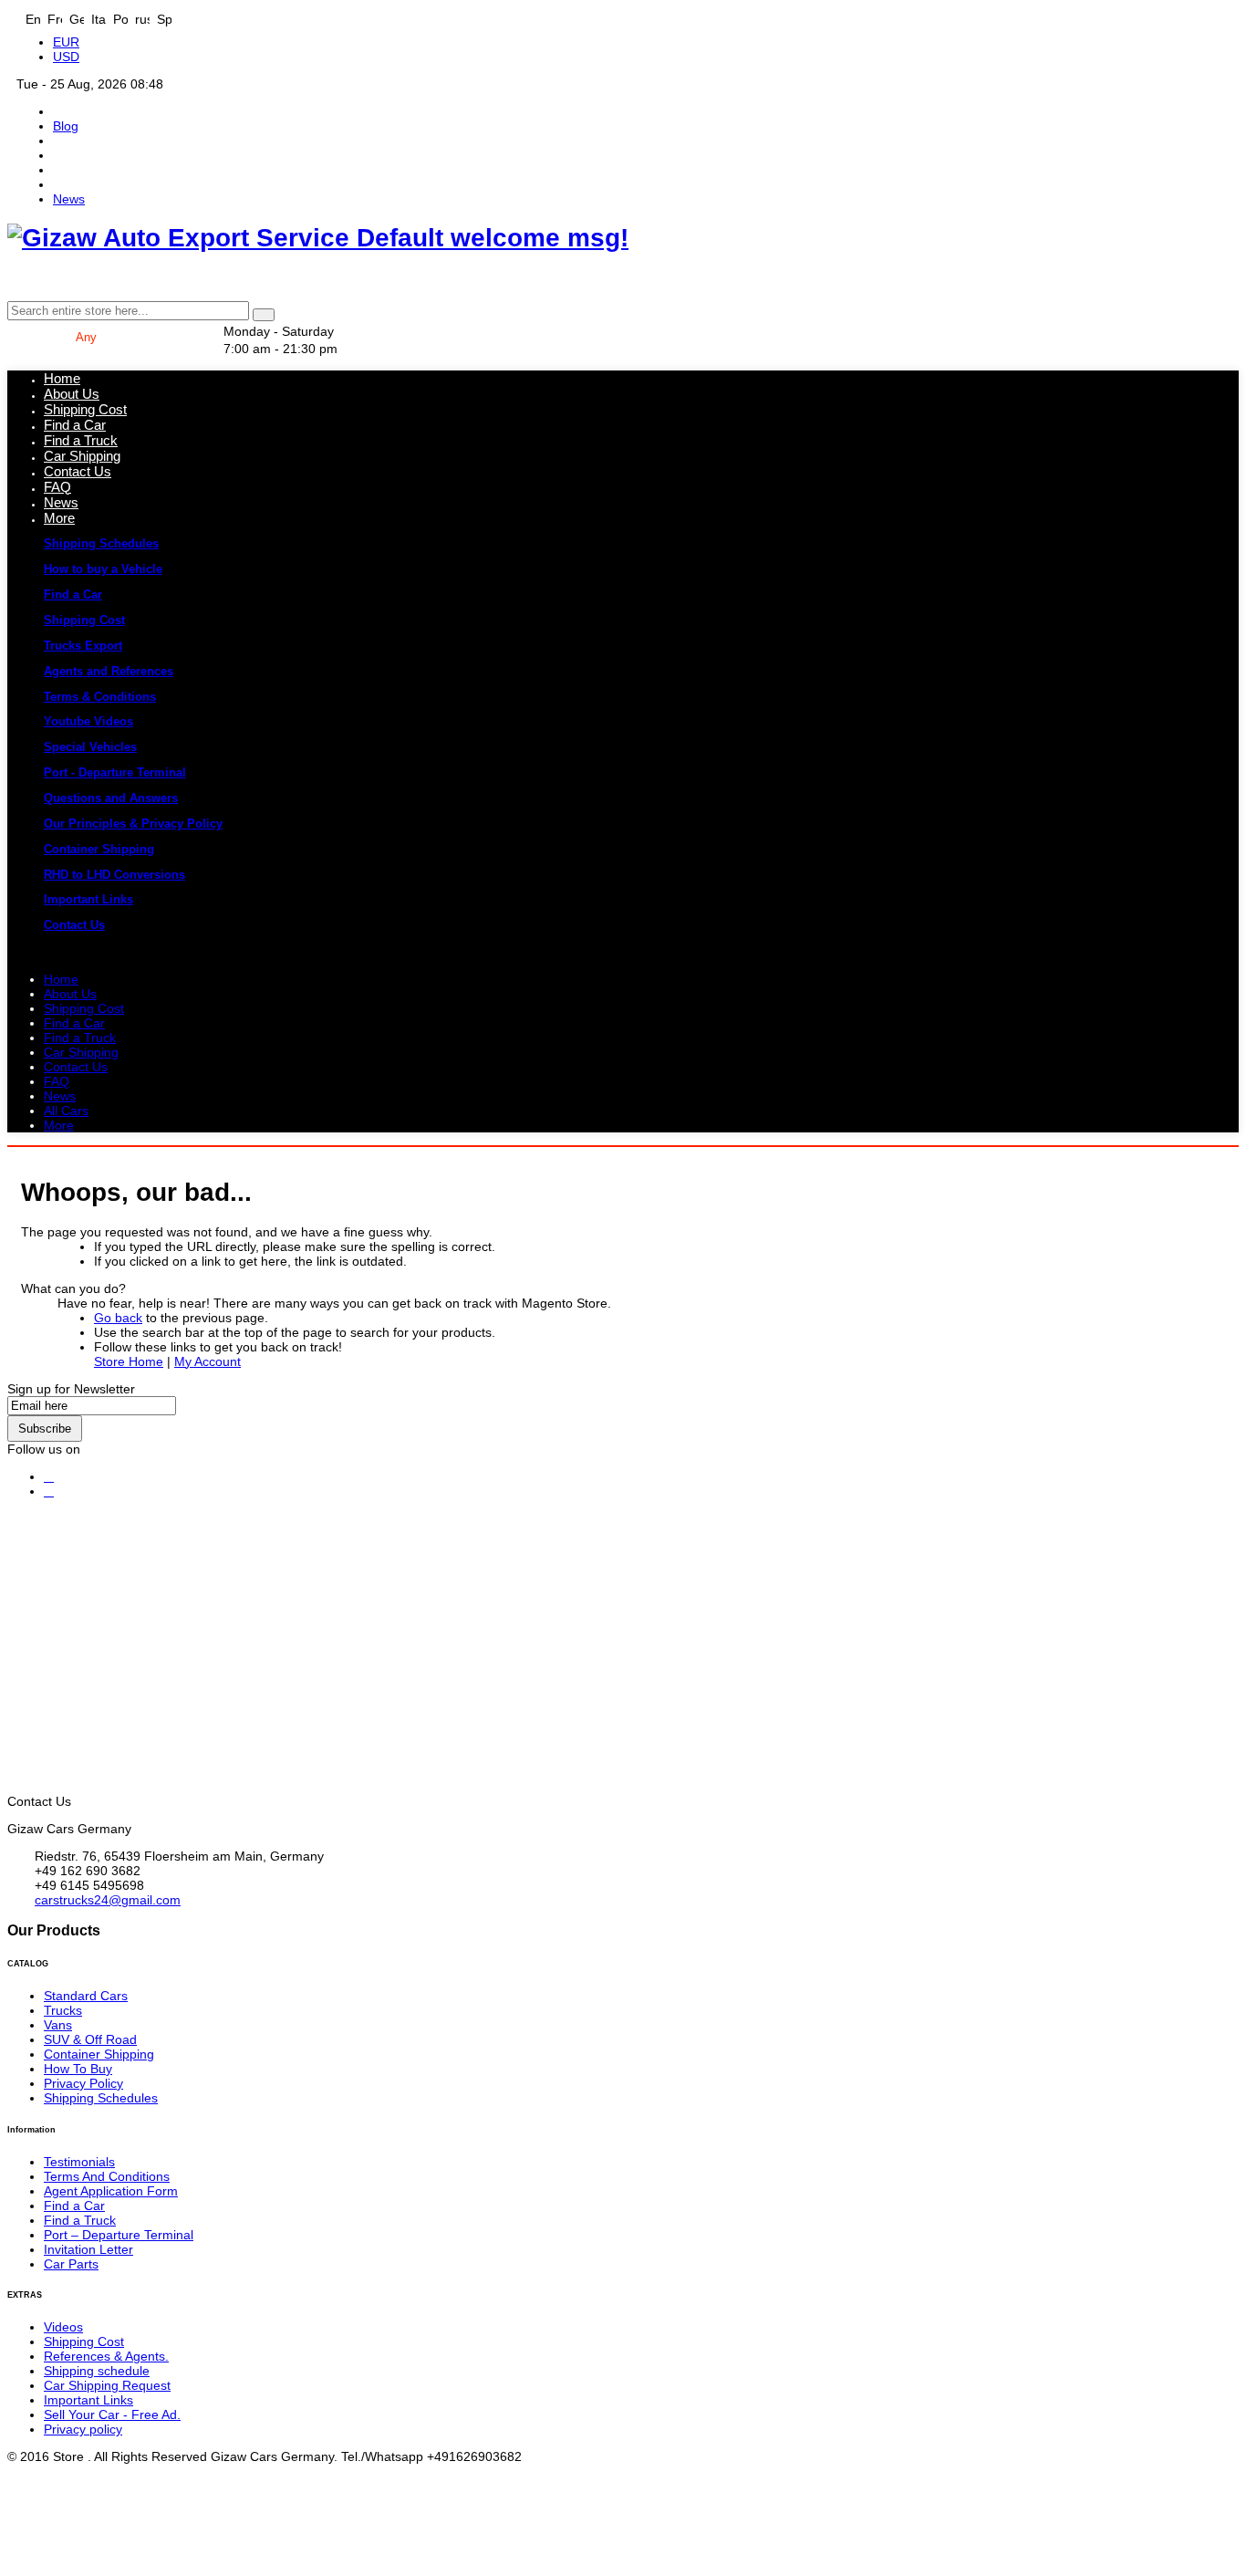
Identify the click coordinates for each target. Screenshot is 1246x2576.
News (69, 199)
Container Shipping (99, 849)
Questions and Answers (111, 798)
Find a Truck (80, 2220)
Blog (66, 126)
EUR (66, 42)
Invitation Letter (88, 2249)
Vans (300, 1152)
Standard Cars (86, 1996)
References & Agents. (106, 2356)
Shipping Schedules (101, 543)
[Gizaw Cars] (49, 1477)
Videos (63, 2327)
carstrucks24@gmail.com (108, 1900)
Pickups (214, 1152)
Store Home (129, 1361)
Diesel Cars (509, 1152)
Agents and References (109, 671)
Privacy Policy (83, 2083)
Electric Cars (748, 1152)
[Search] (264, 315)
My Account (208, 1361)
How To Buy (78, 2069)
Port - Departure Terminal (115, 772)
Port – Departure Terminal (119, 2235)
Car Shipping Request (107, 2385)
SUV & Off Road (90, 2039)
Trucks (122, 1152)
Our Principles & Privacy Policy (133, 824)
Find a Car (73, 594)
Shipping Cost (84, 620)
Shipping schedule (97, 2371)
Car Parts (71, 2264)
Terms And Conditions (107, 2176)
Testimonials (79, 2162)
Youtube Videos (88, 721)
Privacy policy (83, 2429)
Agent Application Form (111, 2191)
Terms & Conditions (100, 697)
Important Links (88, 899)
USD (66, 57)
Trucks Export (83, 646)
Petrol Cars (395, 1152)
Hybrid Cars (627, 1152)
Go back (118, 1318)
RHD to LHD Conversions (114, 875)
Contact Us (74, 925)
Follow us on (44, 1449)
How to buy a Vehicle (103, 569)
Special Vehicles (90, 747)
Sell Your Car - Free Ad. (112, 2414)
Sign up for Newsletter (71, 1389)
